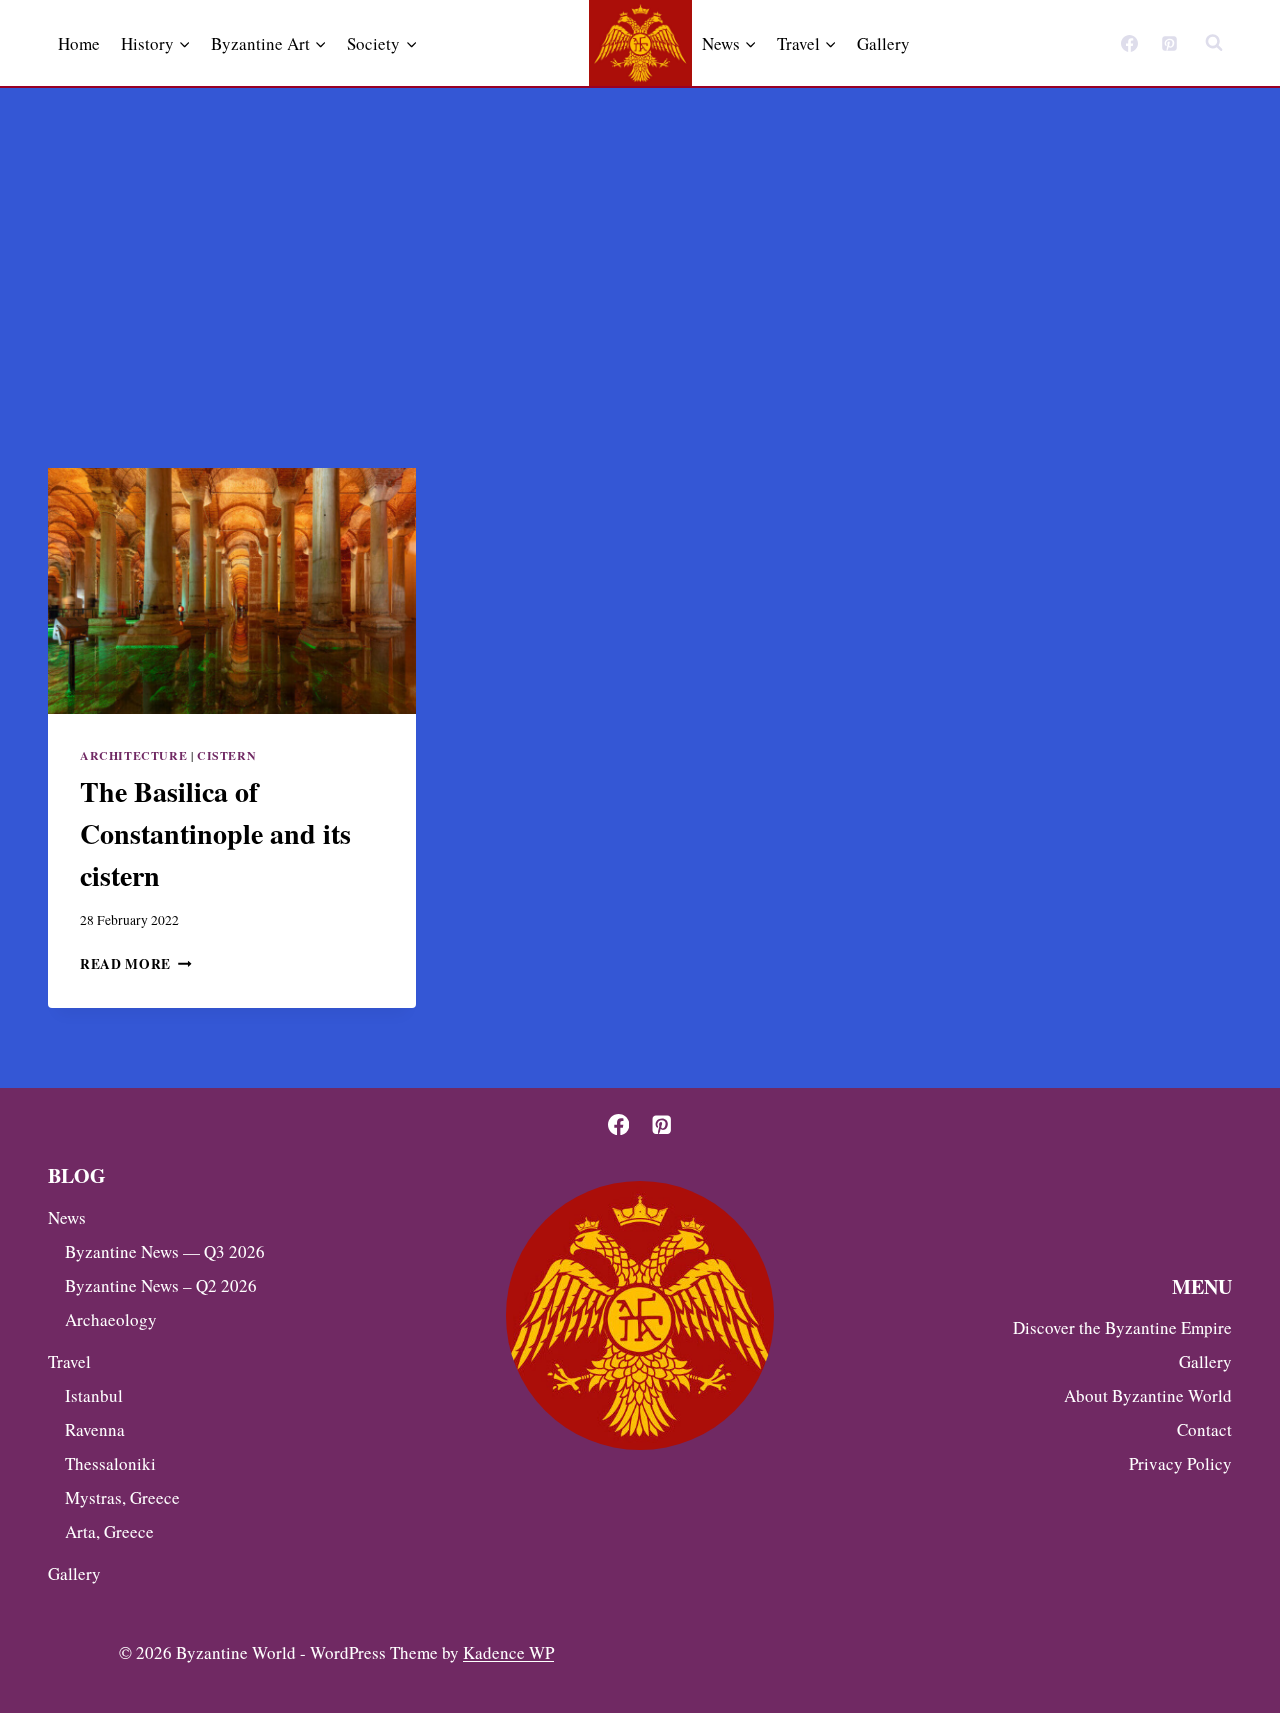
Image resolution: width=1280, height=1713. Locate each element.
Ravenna (95, 1429)
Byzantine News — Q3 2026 (165, 1251)
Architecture (133, 755)
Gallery (883, 43)
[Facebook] (1130, 43)
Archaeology (111, 1319)
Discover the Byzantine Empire (1122, 1327)
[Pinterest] (1169, 43)
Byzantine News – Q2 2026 (161, 1285)
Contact (1204, 1429)
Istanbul (94, 1395)
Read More (136, 964)
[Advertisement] (640, 238)
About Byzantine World (1148, 1395)
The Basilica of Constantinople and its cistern (215, 833)
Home (79, 43)
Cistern (226, 755)
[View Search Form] (1214, 43)
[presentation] (232, 590)
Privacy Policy (1180, 1463)
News (67, 1217)
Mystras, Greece (122, 1497)
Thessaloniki (110, 1463)
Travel (69, 1361)
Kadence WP (508, 1652)
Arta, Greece (109, 1531)
